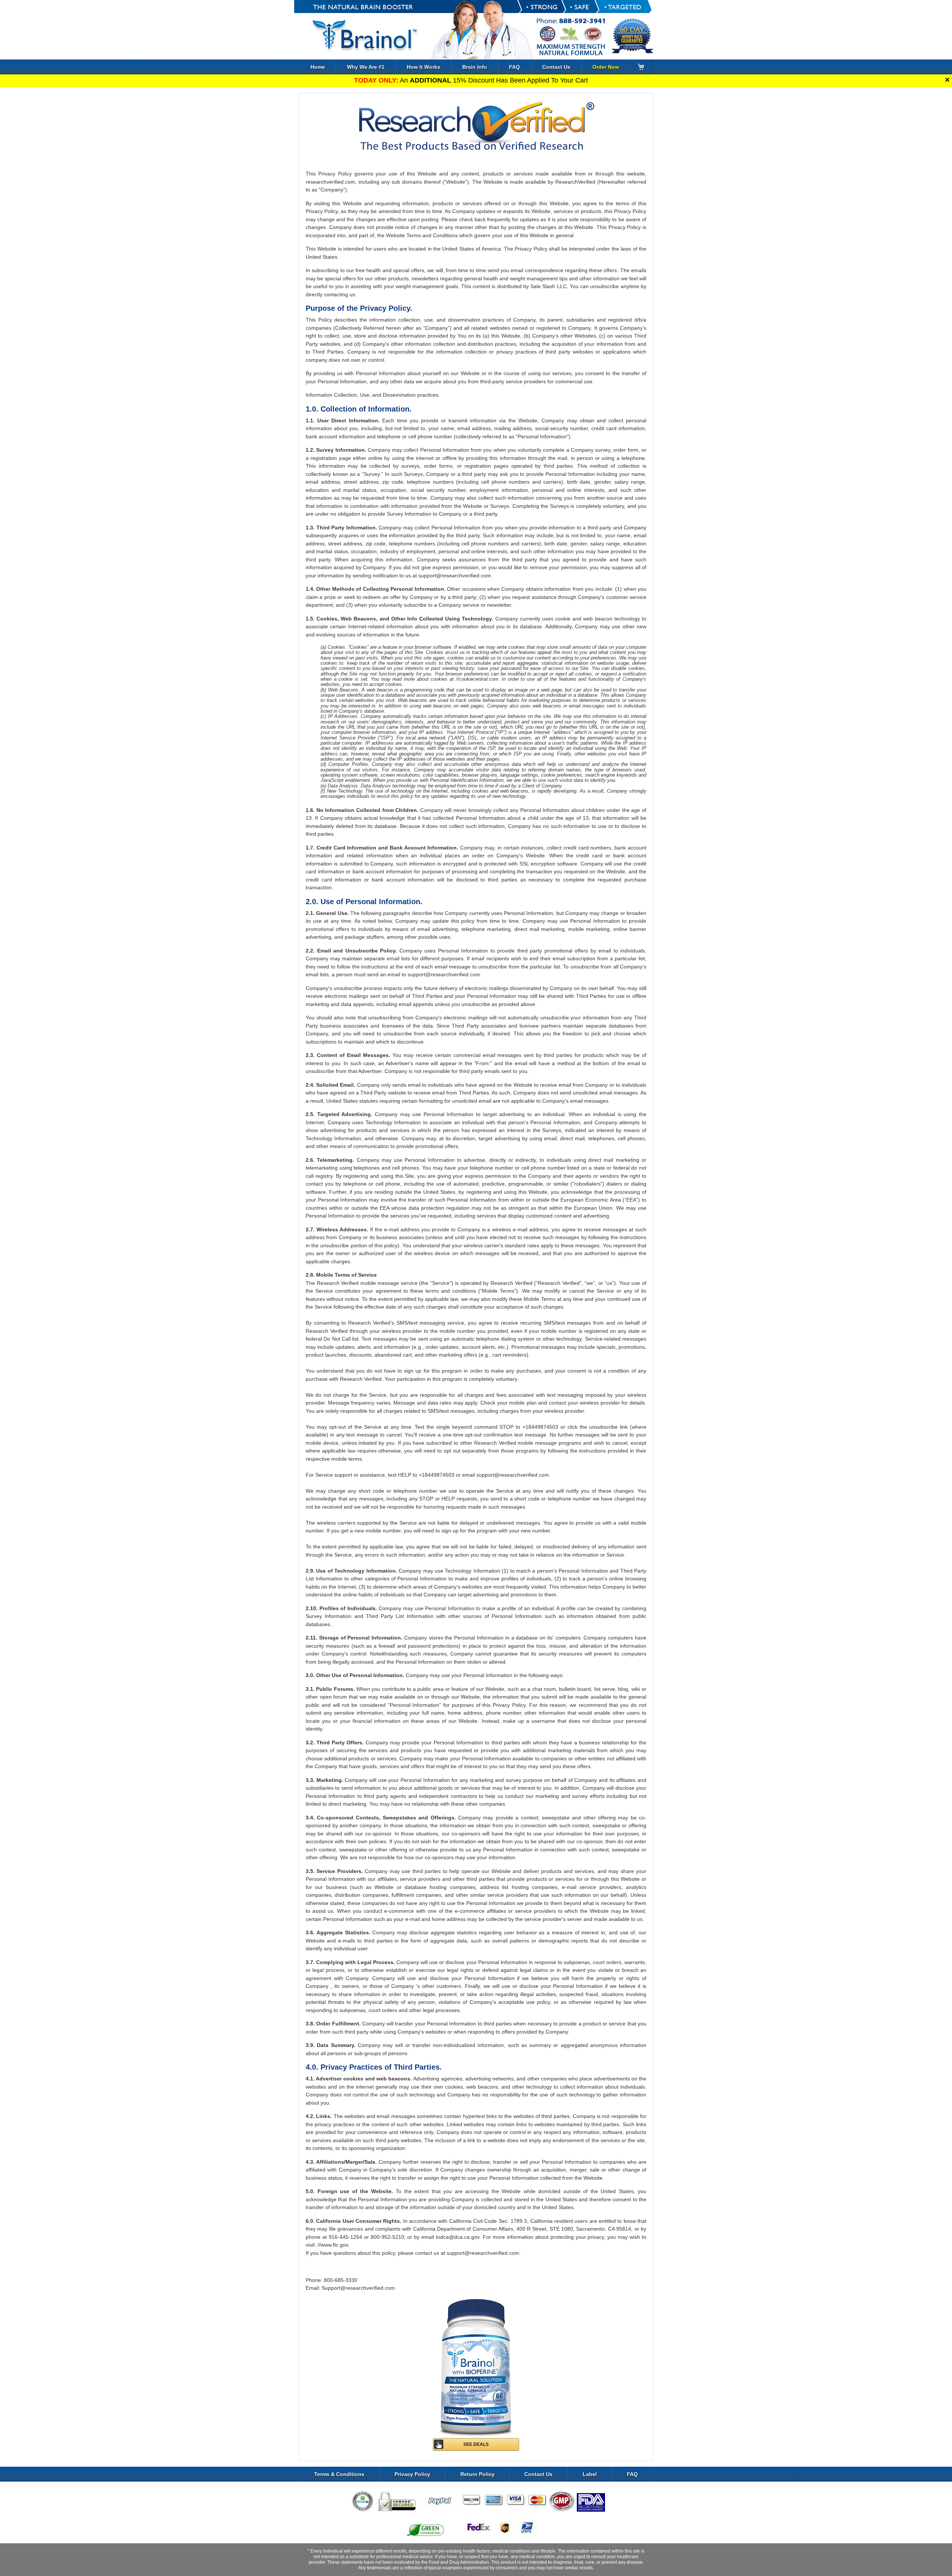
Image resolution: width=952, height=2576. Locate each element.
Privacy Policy (412, 2474)
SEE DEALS (476, 2444)
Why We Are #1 (366, 67)
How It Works (424, 67)
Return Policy (477, 2474)
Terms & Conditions (339, 2474)
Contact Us (556, 67)
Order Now (606, 67)
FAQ (514, 67)
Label (590, 2474)
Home (318, 67)
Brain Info (475, 67)
